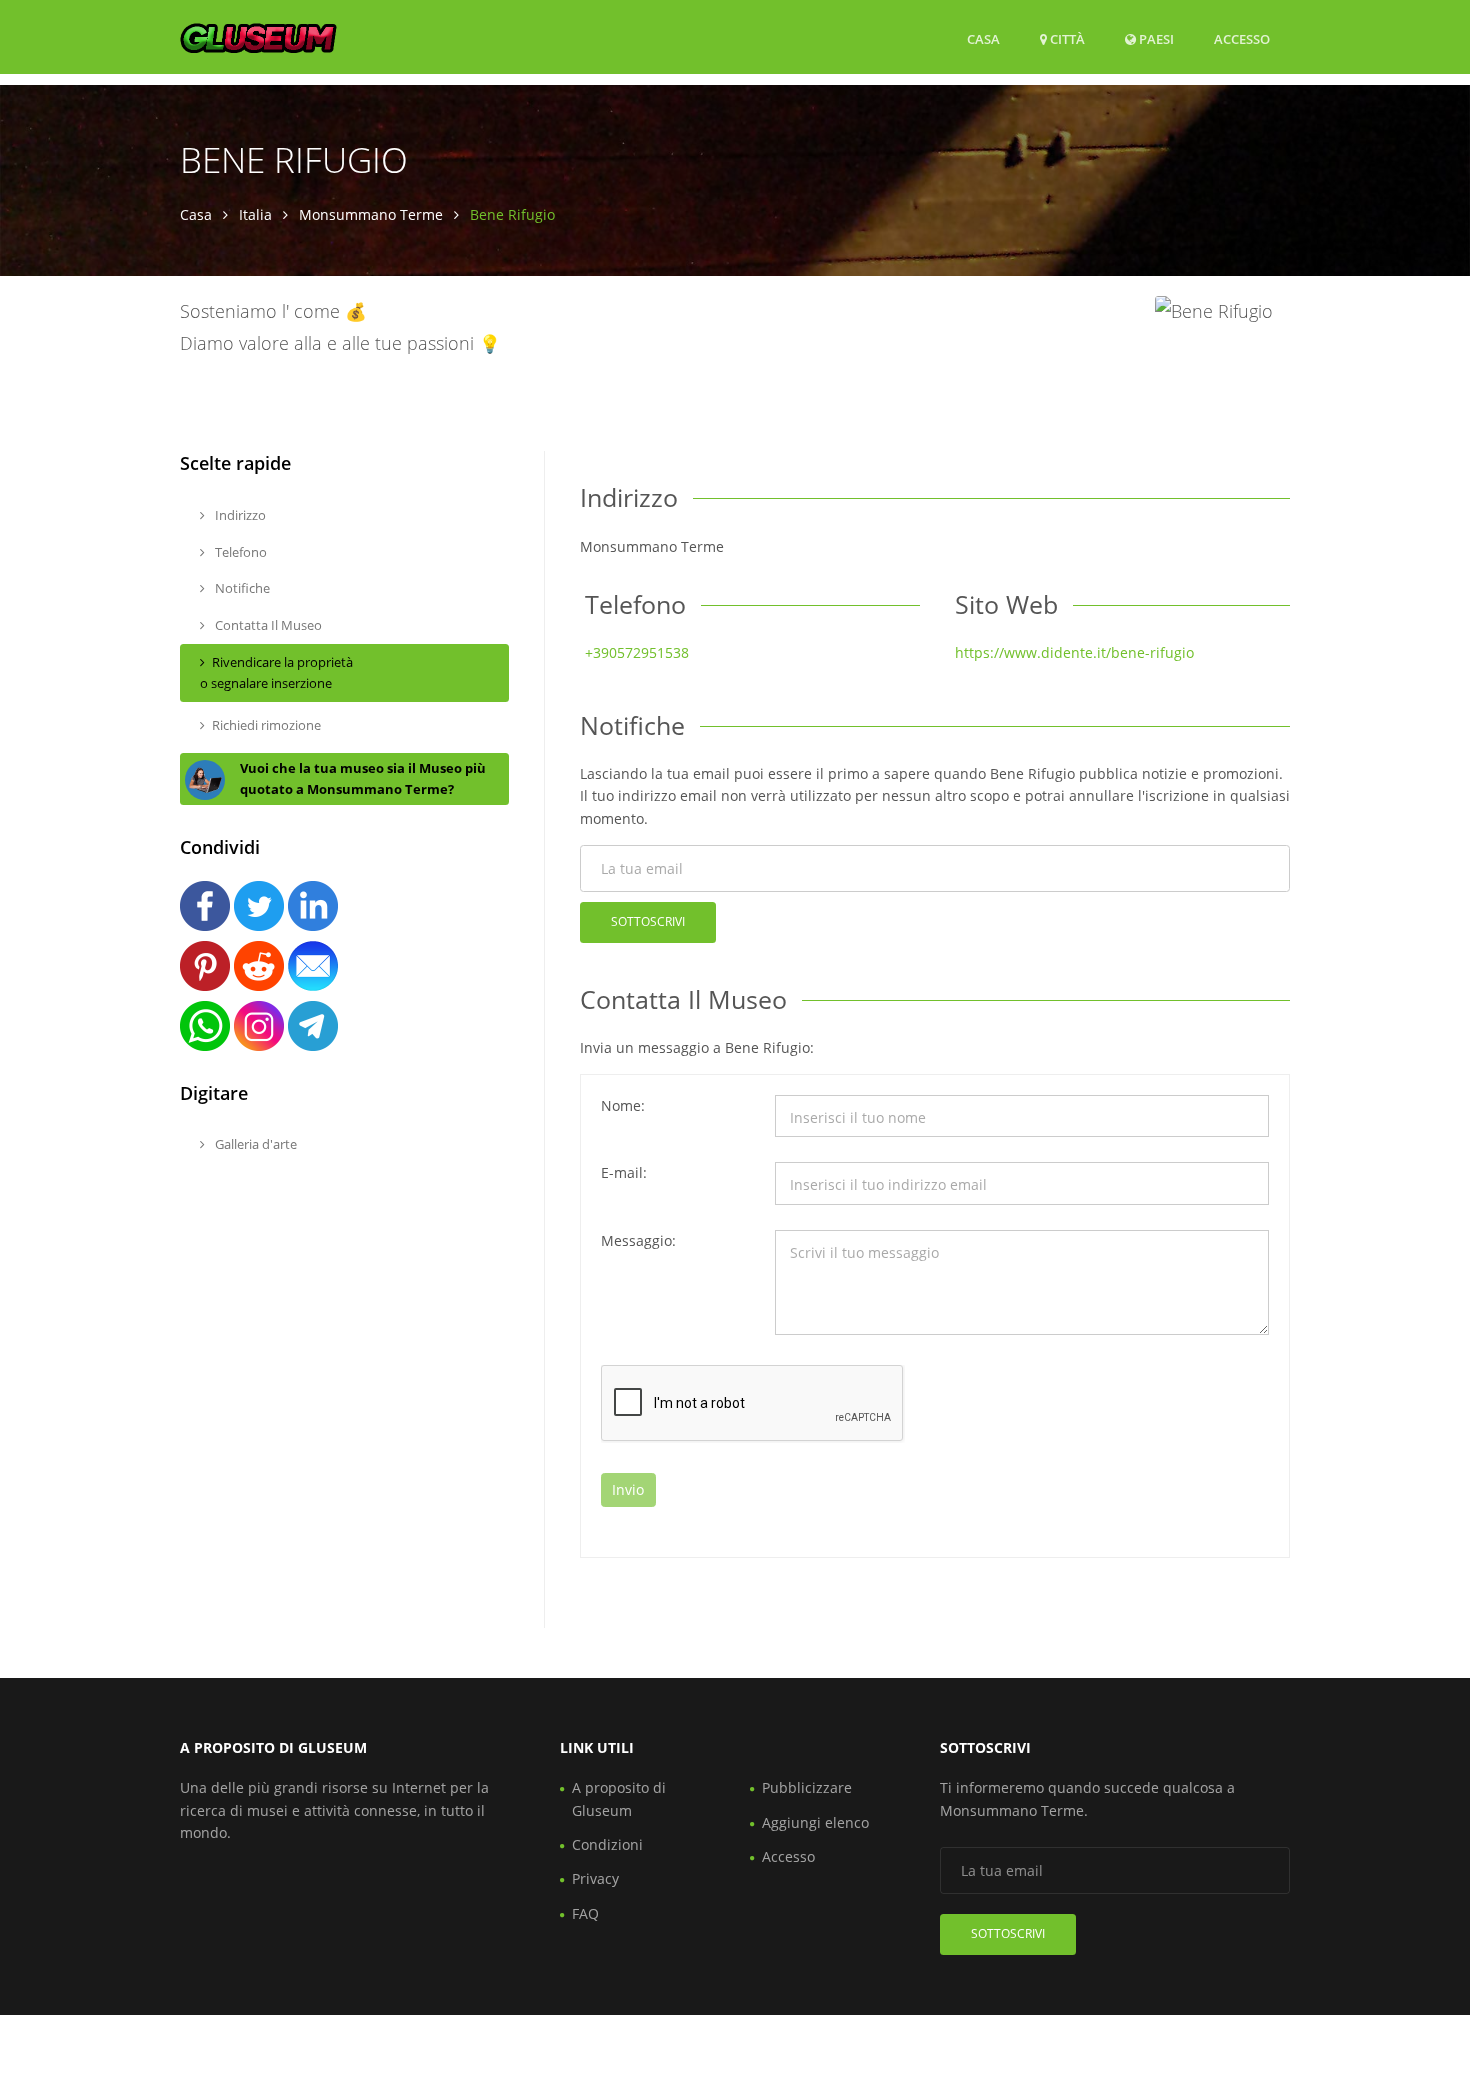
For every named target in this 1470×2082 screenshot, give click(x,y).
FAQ (585, 1913)
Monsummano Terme (371, 214)
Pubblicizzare (807, 1787)
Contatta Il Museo (267, 625)
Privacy (595, 1878)
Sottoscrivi (648, 921)
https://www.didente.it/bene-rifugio (1074, 652)
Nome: (623, 1105)
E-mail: (624, 1172)
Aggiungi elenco (815, 1822)
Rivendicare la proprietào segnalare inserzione (276, 672)
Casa (983, 39)
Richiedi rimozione (266, 725)
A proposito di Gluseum (619, 1798)
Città (1066, 39)
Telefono (239, 552)
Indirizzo (239, 515)
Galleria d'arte (254, 1144)
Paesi (1155, 38)
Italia (255, 214)
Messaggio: (638, 1240)
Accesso (1242, 38)
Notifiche (241, 588)
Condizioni (607, 1844)
